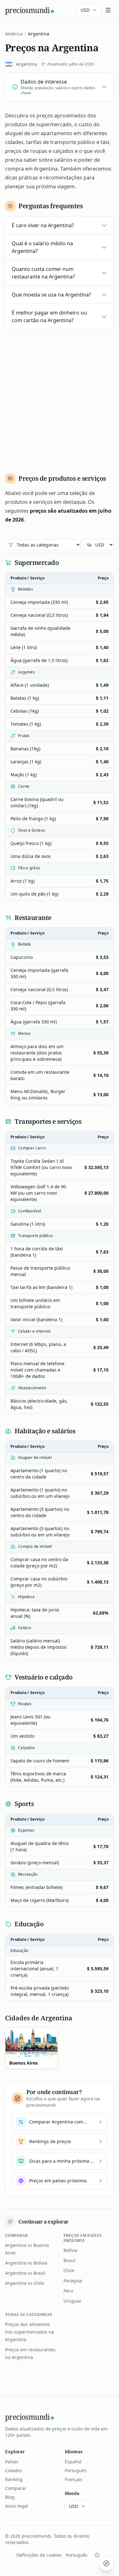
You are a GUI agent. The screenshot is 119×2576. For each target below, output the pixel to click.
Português (76, 2470)
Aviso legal (17, 2506)
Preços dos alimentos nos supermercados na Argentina (30, 2332)
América (14, 34)
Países (12, 2462)
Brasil (69, 2260)
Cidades (14, 2470)
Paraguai (73, 2281)
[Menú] (108, 10)
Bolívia (70, 2250)
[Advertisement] (60, 399)
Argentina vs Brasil (25, 2273)
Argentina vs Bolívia (26, 2263)
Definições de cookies (39, 2555)
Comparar (16, 2488)
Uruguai (72, 2301)
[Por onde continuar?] (106, 2563)
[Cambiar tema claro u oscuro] (97, 2555)
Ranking (14, 2479)
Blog (10, 2497)
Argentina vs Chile (25, 2283)
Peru (68, 2291)
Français (74, 2479)
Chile (69, 2270)
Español (73, 2462)
